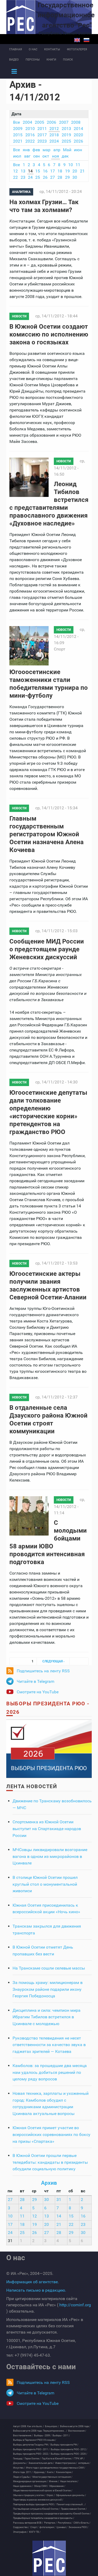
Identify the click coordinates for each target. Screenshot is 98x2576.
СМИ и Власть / (82, 2523)
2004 (27, 122)
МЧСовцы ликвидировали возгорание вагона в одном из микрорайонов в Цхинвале (50, 1856)
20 (75, 171)
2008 (76, 122)
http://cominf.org (75, 2305)
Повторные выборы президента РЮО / (34, 2504)
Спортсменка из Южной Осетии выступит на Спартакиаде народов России (47, 1829)
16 (45, 171)
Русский (87, 40)
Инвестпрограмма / (66, 2463)
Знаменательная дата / (41, 2463)
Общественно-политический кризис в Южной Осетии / (43, 2491)
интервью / (84, 2463)
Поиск (68, 60)
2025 (66, 141)
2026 (78, 141)
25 (38, 177)
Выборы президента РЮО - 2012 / (69, 2449)
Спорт (60, 649)
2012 (54, 129)
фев (36, 150)
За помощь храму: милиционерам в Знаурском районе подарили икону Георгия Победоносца (48, 1989)
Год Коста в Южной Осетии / (57, 2459)
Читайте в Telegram (36, 1681)
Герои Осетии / (33, 2459)
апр (57, 150)
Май (67, 150)
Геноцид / (18, 2459)
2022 (30, 141)
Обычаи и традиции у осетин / (29, 2495)
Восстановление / (23, 2436)
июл (17, 156)
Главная (16, 49)
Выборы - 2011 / (61, 2436)
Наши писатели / (69, 2481)
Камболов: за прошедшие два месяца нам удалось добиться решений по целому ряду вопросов (50, 2072)
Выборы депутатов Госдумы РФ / (31, 2445)
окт (46, 156)
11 (78, 165)
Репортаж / (50, 2523)
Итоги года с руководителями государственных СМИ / (56, 2468)
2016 (30, 135)
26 (45, 177)
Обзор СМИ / (41, 2486)
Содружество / (21, 2527)
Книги (51, 60)
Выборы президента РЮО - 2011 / (31, 2449)
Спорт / (34, 2527)
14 (30, 171)
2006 (51, 122)
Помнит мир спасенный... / (71, 2504)
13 (23, 171)
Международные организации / (30, 2481)
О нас (33, 49)
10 (71, 165)
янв (26, 150)
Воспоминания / (77, 2431)
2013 (66, 129)
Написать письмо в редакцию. (36, 2290)
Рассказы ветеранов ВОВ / (28, 2523)
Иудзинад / (40, 2472)
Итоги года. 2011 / (23, 2472)
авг (27, 156)
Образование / (57, 2486)
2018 (54, 135)
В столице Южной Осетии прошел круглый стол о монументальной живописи (45, 1884)
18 (60, 171)
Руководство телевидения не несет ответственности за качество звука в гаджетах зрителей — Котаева (49, 2045)
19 (67, 171)
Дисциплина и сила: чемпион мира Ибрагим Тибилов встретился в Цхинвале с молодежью (47, 2017)
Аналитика (21, 192)
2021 (18, 141)
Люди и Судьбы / (22, 2477)
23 (23, 177)
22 (15, 177)
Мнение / (54, 2481)
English (77, 40)
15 (38, 171)
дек (65, 156)
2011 (42, 129)
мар (47, 150)
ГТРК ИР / (79, 2459)
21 (82, 171)
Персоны (33, 60)
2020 (78, 135)
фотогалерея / (47, 2527)
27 (53, 177)
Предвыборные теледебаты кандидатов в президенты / (44, 2518)
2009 (18, 129)
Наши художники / (23, 2486)
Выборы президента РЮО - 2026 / (69, 2454)
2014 (78, 129)
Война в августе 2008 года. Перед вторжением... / (40, 2431)
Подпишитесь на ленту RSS (43, 1671)
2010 (30, 129)
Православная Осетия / (74, 2509)
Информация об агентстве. (33, 2282)
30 (75, 177)
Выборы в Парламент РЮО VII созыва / (35, 2440)
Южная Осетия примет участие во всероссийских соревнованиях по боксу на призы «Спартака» (51, 2134)
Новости (19, 316)
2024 (54, 141)
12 (15, 171)
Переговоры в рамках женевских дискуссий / (38, 2500)
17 (53, 171)
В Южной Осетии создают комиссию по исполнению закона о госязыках (49, 334)
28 (60, 177)
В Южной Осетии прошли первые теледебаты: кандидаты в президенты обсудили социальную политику (50, 2162)
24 (30, 177)
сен (36, 156)
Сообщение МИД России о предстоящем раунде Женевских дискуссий (47, 949)
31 (59, 2200)
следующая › (53, 1661)
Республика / (65, 2523)
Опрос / (51, 2495)
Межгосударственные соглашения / (52, 2477)
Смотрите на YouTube (38, 1692)
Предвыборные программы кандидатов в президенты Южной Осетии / (52, 2514)
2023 (42, 141)
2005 (39, 122)
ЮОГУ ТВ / (35, 2532)
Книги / (51, 2472)
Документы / (20, 2463)
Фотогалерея (77, 49)
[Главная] (49, 2558)
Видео (14, 60)
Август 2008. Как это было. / (28, 2426)
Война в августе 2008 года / (75, 2426)
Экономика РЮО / (78, 2527)
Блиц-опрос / (52, 2426)
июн (78, 150)
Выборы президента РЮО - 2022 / (31, 2454)
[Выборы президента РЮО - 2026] (49, 1748)
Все (16, 122)
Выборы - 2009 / (43, 2436)
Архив (49, 2183)
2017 (42, 135)
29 (67, 177)
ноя (56, 156)
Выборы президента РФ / (64, 2445)
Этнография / (21, 2532)
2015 (18, 135)
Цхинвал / (62, 2527)
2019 (66, 135)
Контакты (52, 49)
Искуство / (19, 2468)
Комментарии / (64, 2472)
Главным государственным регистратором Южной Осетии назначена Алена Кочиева (47, 834)
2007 (64, 122)
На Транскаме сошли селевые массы (49, 1968)
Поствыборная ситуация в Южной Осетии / (36, 2509)
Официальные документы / (71, 2495)
